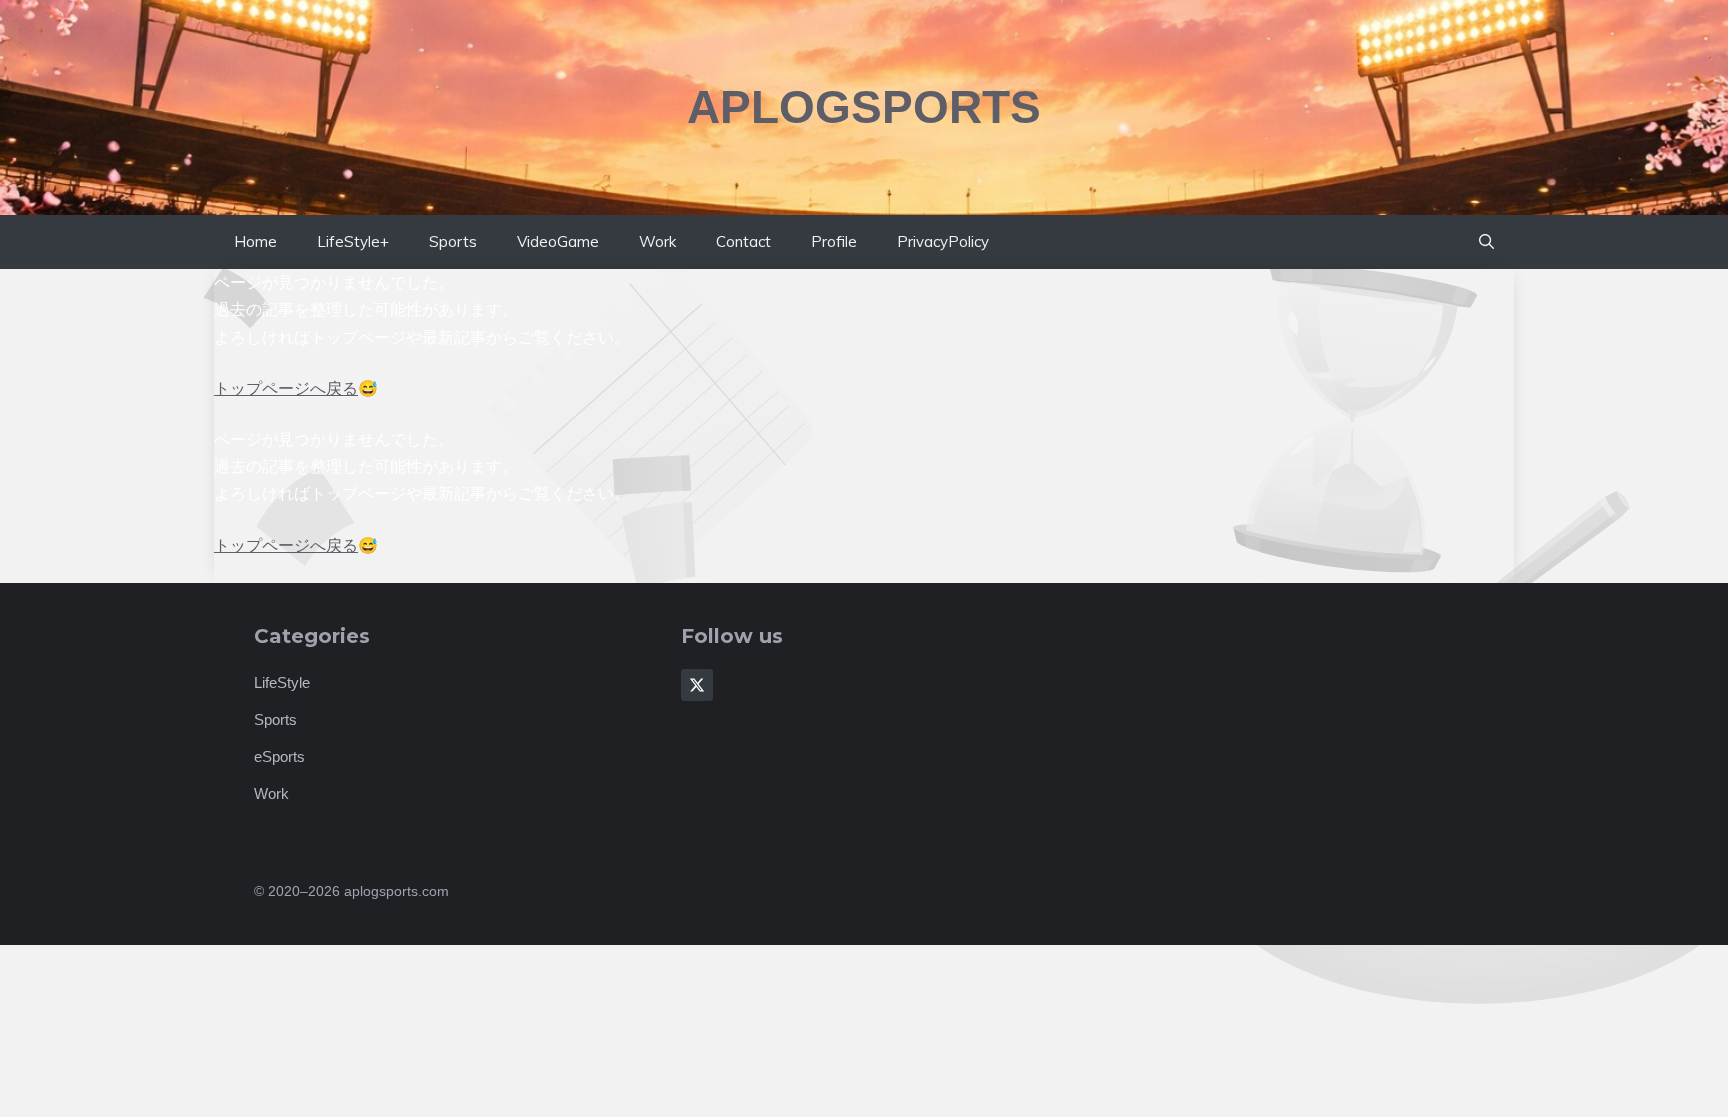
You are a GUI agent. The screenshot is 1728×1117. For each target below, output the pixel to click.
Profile (834, 241)
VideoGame (558, 241)
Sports (453, 241)
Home (255, 241)
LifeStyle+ (353, 241)
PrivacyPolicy (943, 241)
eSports (279, 756)
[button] (1486, 242)
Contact (743, 241)
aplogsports (864, 107)
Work (657, 241)
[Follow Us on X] (697, 685)
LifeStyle (282, 682)
